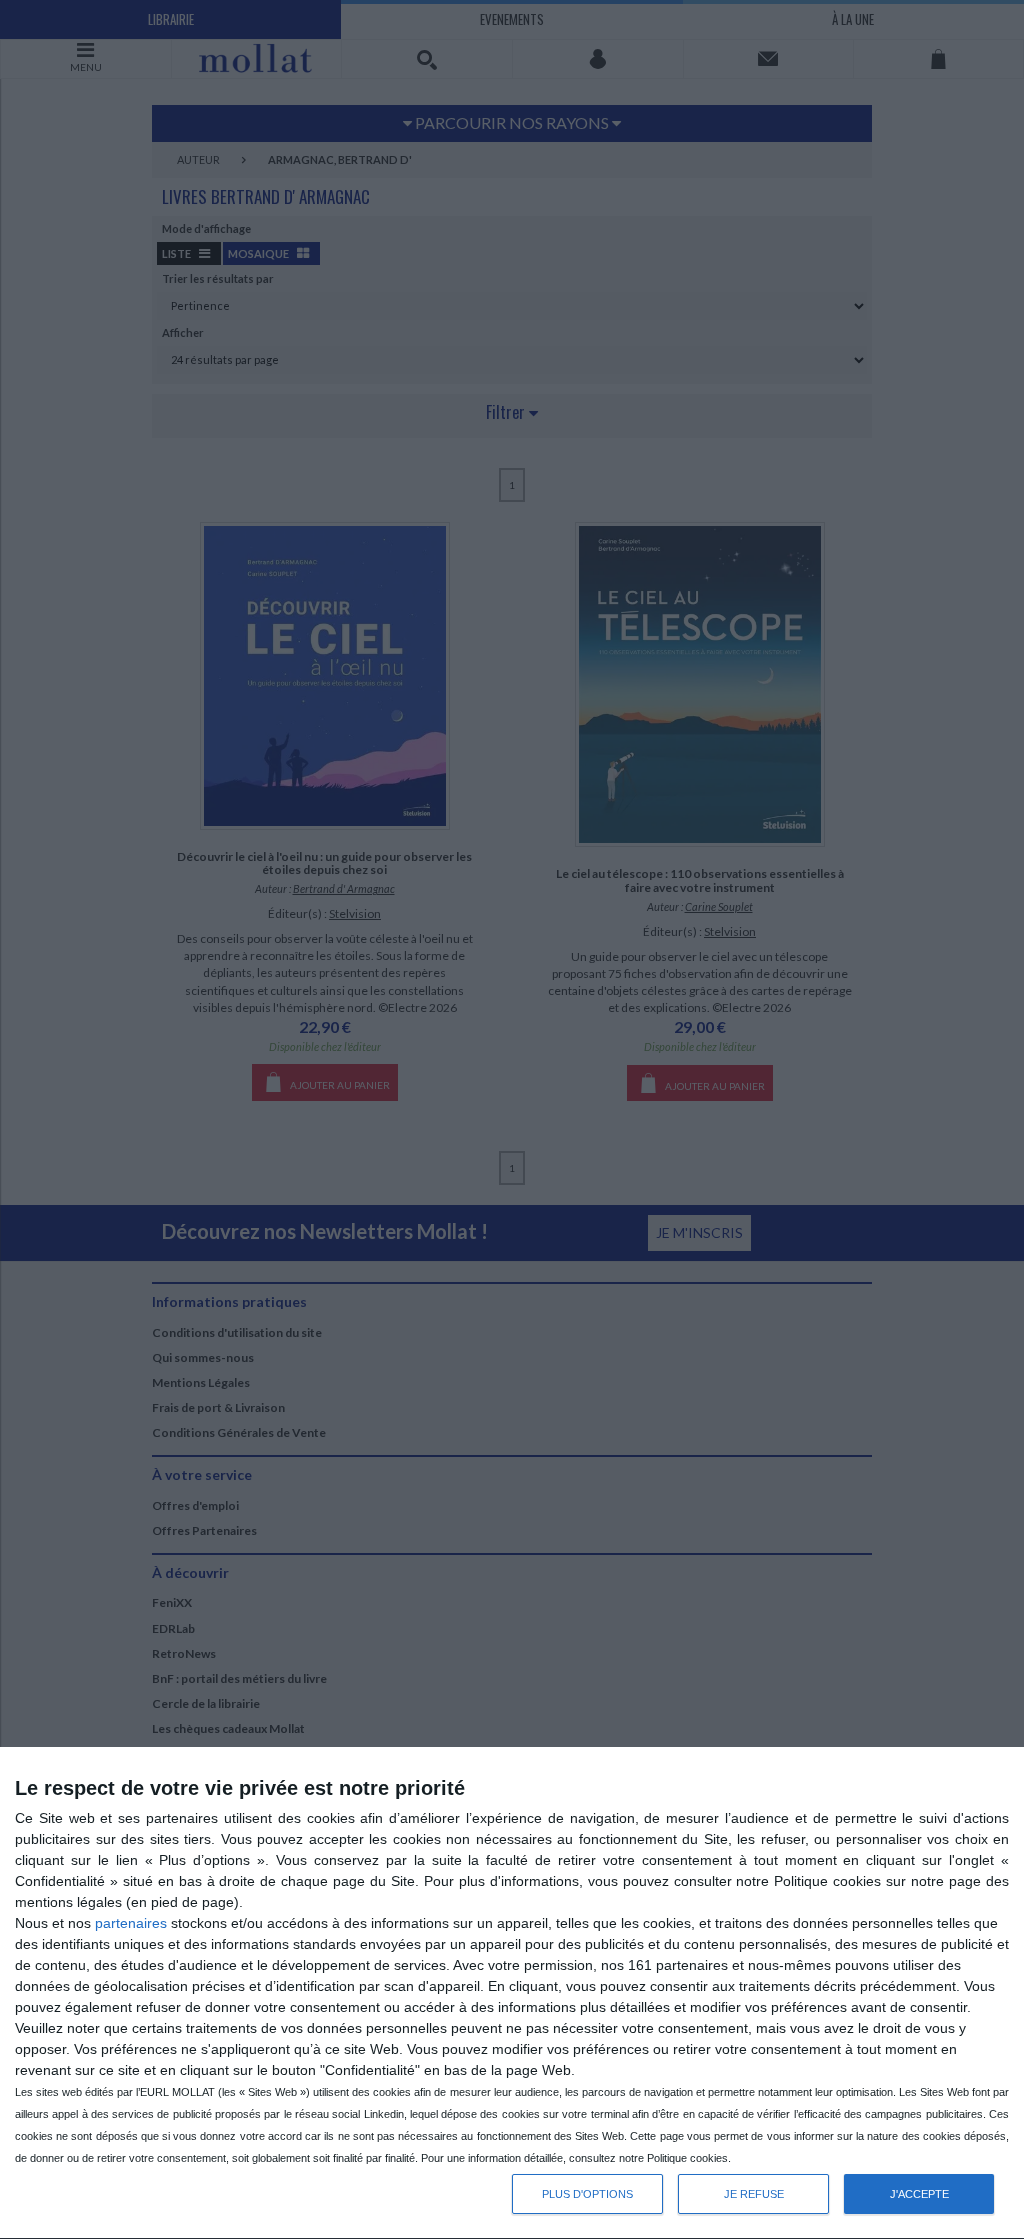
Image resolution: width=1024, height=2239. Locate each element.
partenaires (131, 1923)
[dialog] (512, 1993)
